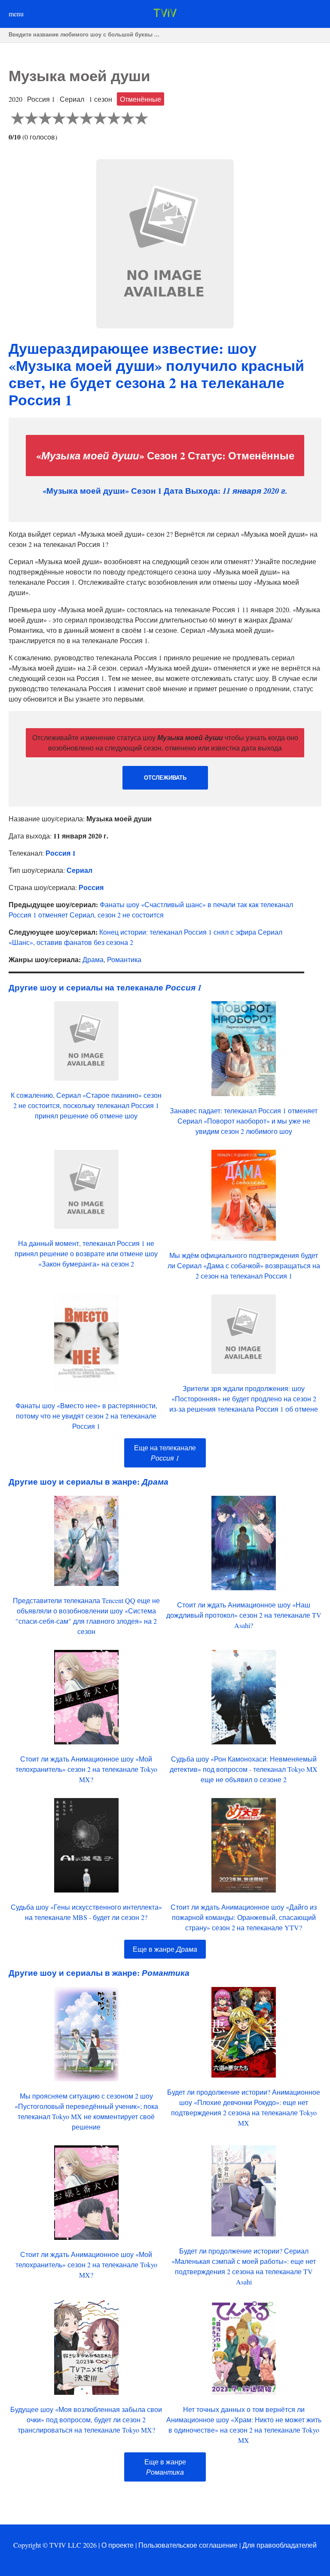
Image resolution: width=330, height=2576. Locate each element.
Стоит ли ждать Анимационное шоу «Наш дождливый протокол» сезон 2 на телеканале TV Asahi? (244, 1615)
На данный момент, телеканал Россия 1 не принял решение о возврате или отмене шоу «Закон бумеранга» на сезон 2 (86, 1253)
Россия (91, 887)
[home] (165, 14)
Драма (93, 959)
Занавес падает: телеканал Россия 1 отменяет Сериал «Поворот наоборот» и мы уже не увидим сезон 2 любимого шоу (244, 1121)
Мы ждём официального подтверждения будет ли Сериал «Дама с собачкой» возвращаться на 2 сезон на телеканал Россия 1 (244, 1265)
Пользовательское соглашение (188, 2545)
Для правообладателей (280, 2545)
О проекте (118, 2545)
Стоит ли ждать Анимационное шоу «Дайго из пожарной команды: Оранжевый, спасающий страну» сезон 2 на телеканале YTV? (244, 1917)
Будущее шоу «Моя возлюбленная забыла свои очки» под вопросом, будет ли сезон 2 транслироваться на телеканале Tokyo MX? (86, 2420)
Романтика (124, 959)
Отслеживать (165, 778)
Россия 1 (61, 853)
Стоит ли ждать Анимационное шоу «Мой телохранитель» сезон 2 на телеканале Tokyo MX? (86, 1769)
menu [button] (16, 14)
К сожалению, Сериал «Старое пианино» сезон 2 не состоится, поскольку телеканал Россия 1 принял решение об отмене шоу (86, 1105)
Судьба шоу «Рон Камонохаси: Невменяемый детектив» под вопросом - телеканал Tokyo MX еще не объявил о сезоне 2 (244, 1769)
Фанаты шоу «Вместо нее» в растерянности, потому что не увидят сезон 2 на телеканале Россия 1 (86, 1416)
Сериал (79, 870)
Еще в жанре (165, 1949)
